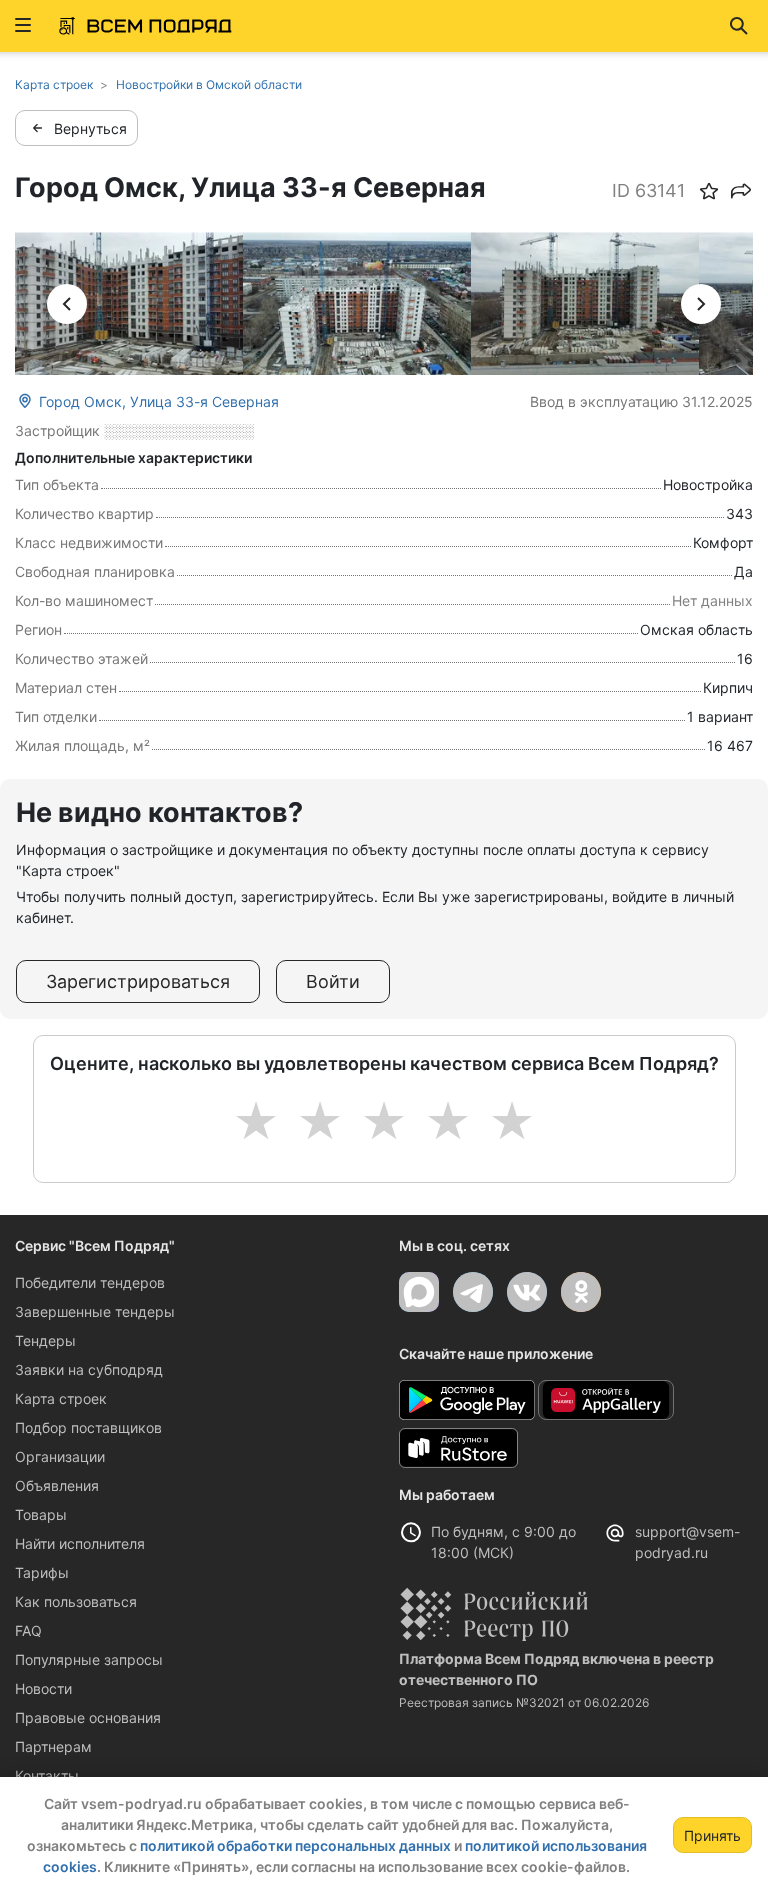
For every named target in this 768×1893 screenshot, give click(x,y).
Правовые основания (88, 1717)
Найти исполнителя (80, 1543)
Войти (333, 981)
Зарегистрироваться (138, 981)
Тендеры (45, 1340)
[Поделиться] (741, 191)
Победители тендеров (90, 1282)
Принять (712, 1835)
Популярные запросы (89, 1659)
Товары (41, 1514)
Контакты (47, 1775)
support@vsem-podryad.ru (687, 1542)
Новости (43, 1688)
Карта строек (61, 1398)
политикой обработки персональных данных (295, 1845)
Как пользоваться (76, 1601)
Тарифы (42, 1572)
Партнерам (53, 1746)
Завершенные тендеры (95, 1311)
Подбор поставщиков (88, 1427)
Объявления (57, 1485)
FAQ (28, 1630)
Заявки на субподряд (89, 1369)
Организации (60, 1456)
